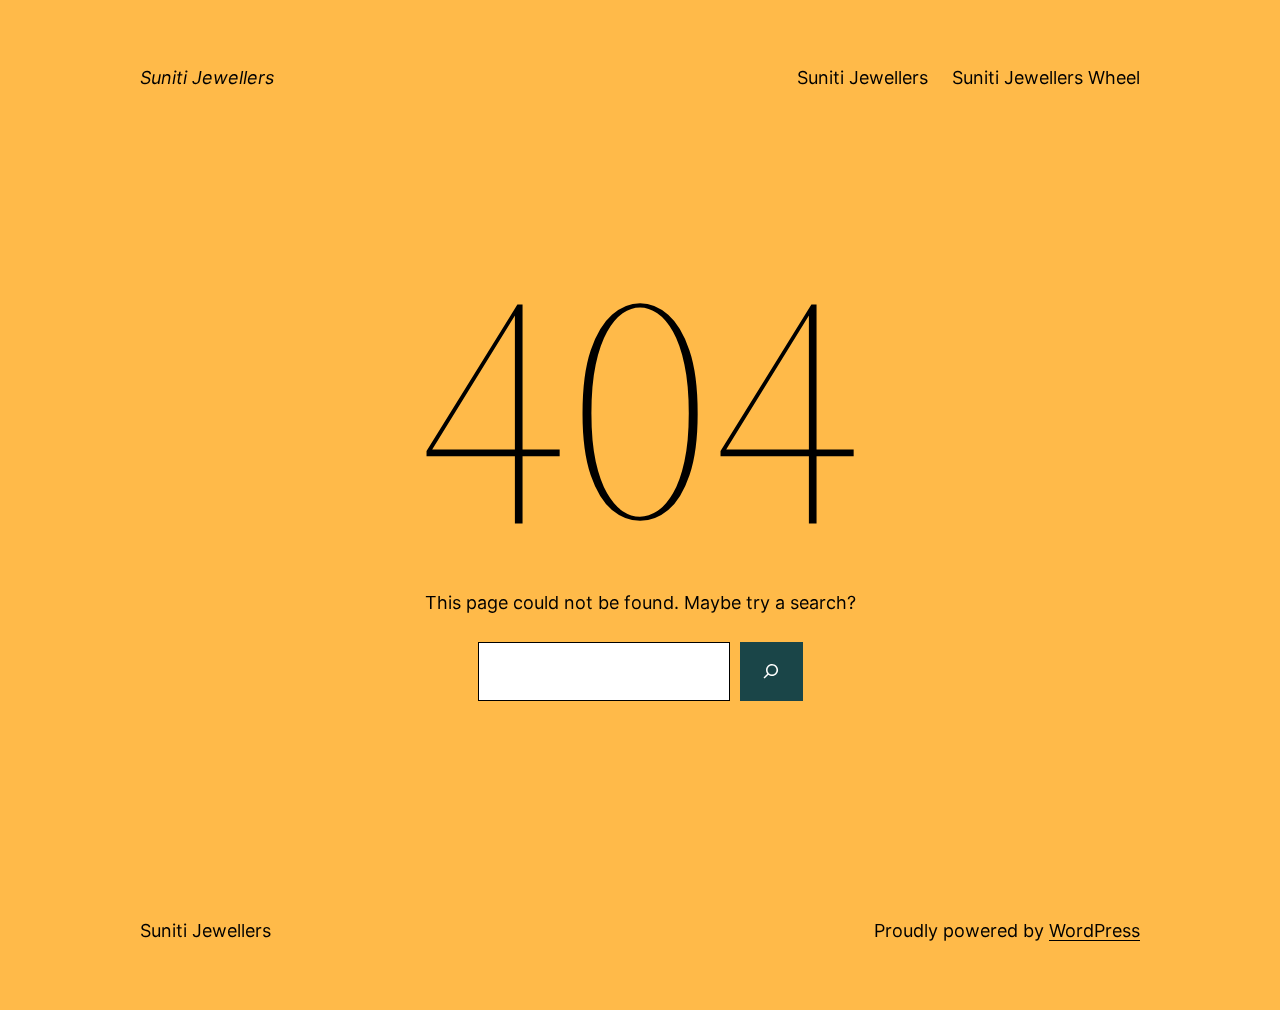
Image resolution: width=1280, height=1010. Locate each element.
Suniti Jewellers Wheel (1046, 77)
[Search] (771, 672)
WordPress (1094, 930)
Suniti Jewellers (207, 77)
